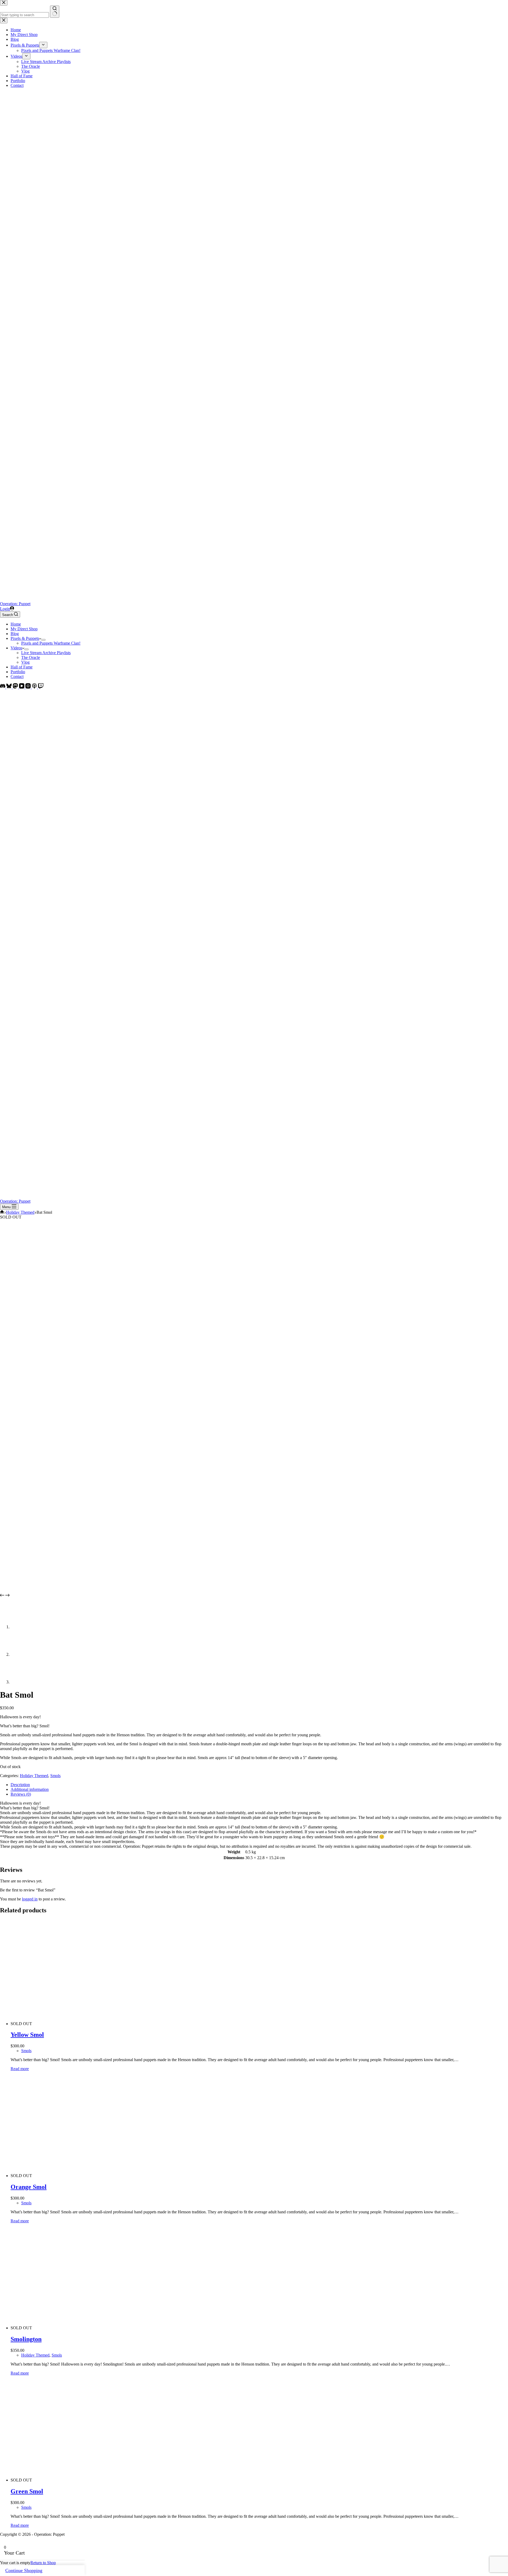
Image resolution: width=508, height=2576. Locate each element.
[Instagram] (29, 687)
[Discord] (3, 687)
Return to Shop (43, 2563)
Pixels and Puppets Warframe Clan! (51, 643)
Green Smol (27, 2491)
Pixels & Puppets (25, 638)
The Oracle (31, 657)
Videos (16, 648)
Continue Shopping (24, 2570)
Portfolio (18, 672)
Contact (17, 676)
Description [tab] (20, 1785)
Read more (20, 2069)
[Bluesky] (10, 687)
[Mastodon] (16, 687)
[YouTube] (22, 687)
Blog (15, 634)
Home (16, 624)
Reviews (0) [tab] (21, 1794)
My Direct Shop (24, 629)
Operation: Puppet (15, 604)
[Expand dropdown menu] (43, 640)
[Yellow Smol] (111, 2024)
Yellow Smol (27, 2035)
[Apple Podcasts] (35, 687)
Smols (55, 1776)
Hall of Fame (22, 667)
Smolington (26, 2339)
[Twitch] (41, 687)
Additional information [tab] (30, 1789)
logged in (30, 1899)
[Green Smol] (111, 2480)
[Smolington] (111, 2328)
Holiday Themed (34, 1776)
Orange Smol (29, 2187)
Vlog (25, 662)
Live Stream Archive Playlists (46, 653)
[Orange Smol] (111, 2176)
